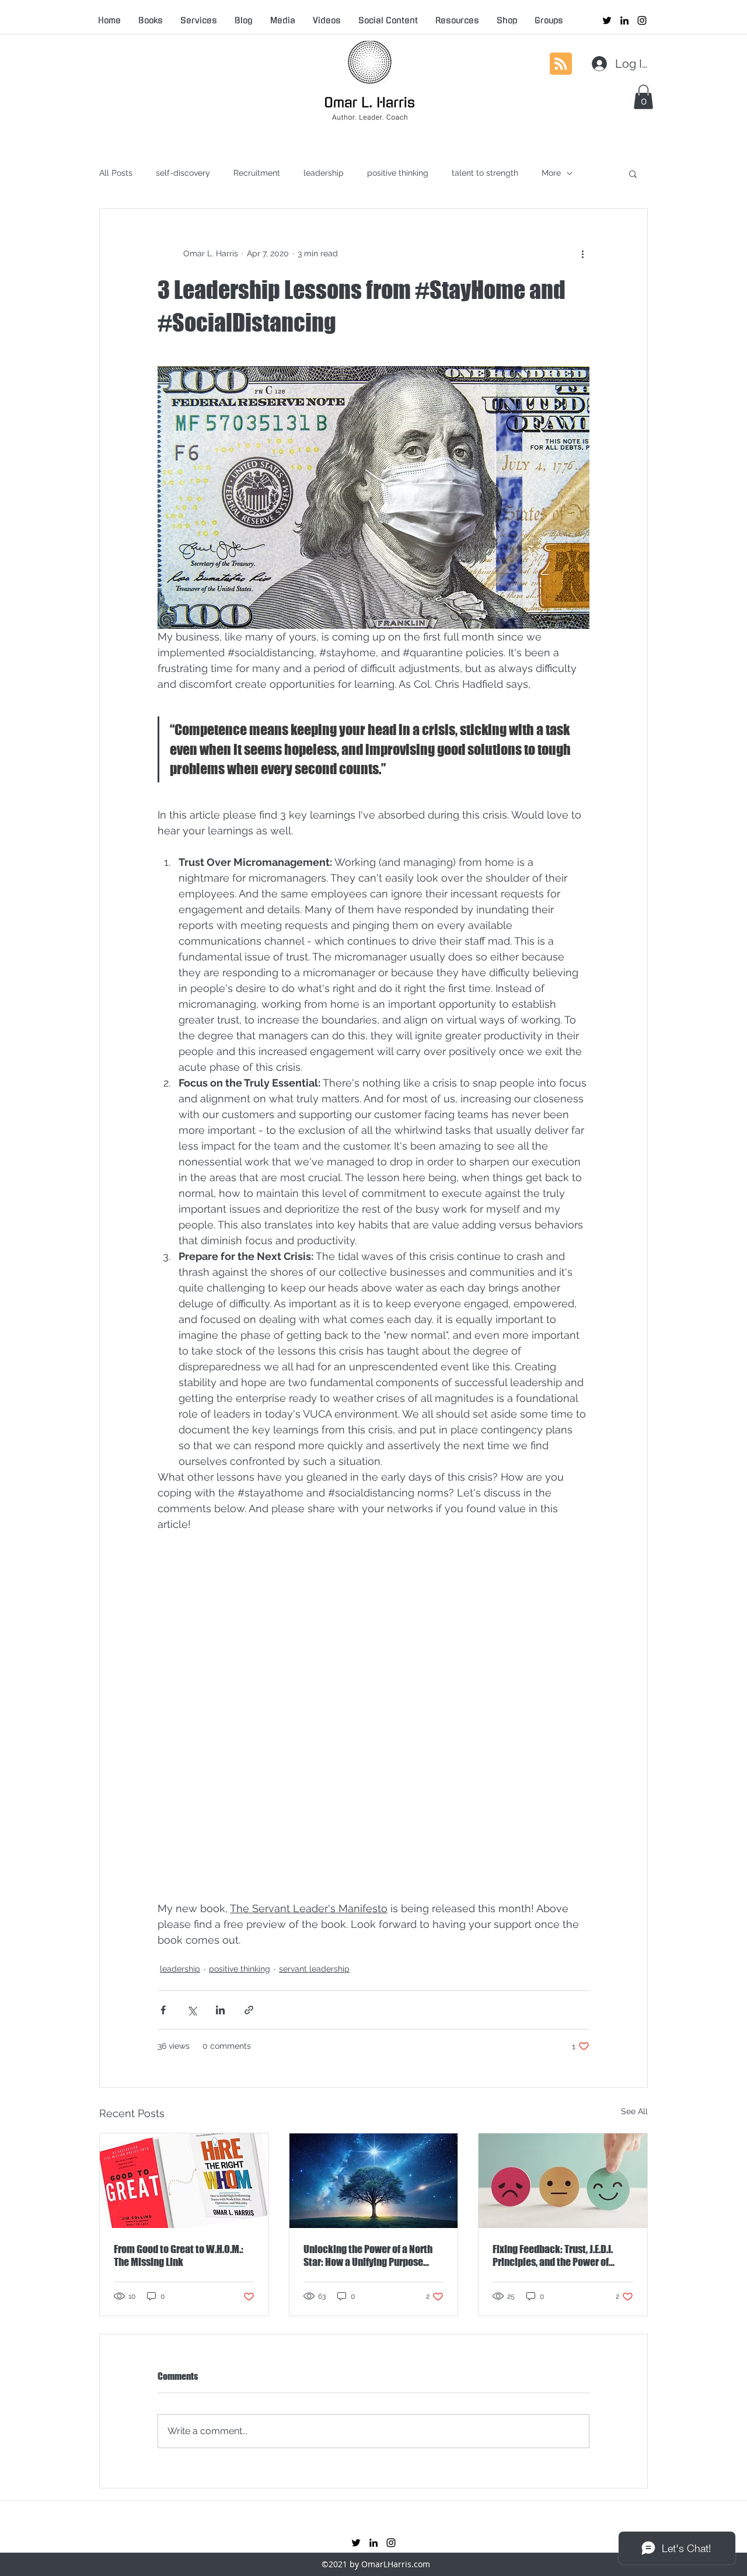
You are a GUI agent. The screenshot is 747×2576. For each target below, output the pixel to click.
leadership (324, 173)
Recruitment (257, 173)
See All (634, 2111)
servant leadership (314, 1969)
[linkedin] (624, 20)
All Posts (116, 173)
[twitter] (607, 20)
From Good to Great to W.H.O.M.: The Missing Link (179, 2255)
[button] (643, 97)
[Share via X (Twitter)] (192, 2010)
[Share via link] (249, 2010)
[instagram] (642, 20)
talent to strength (485, 173)
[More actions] (582, 253)
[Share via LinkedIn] (220, 2010)
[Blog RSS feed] (561, 64)
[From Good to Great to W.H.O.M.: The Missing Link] (184, 2181)
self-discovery (183, 173)
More (551, 173)
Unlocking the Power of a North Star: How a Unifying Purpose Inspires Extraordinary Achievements (368, 2255)
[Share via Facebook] (163, 2010)
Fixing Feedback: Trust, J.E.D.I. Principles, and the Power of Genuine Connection (553, 2255)
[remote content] (373, 1724)
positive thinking (398, 173)
